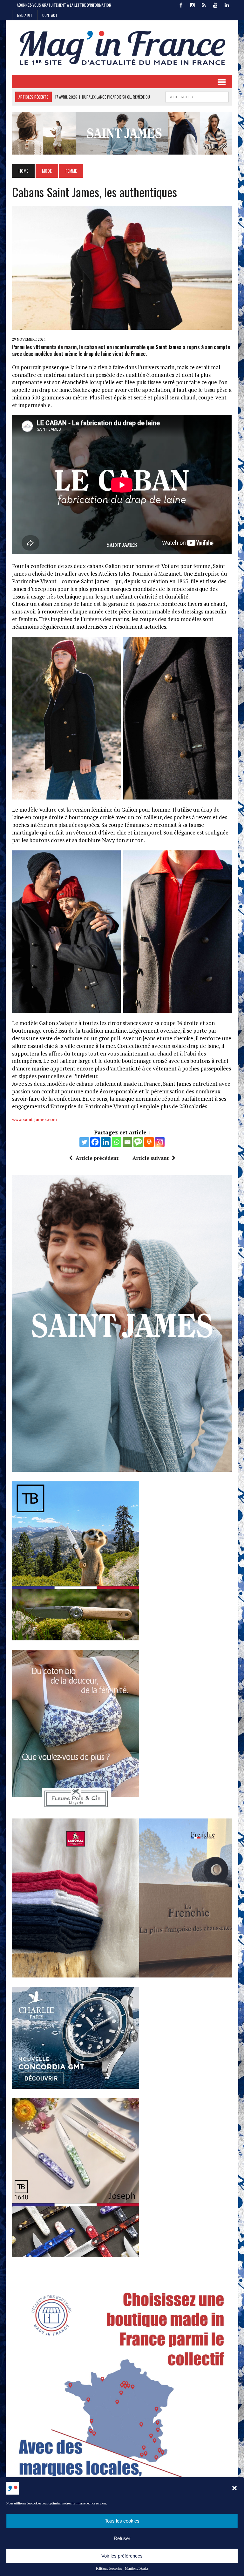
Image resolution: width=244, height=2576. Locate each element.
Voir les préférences (122, 2556)
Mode (47, 171)
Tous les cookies (122, 2521)
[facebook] (181, 4)
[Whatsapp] (117, 1142)
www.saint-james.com (34, 1119)
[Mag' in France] (122, 48)
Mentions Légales (137, 2569)
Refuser (122, 2538)
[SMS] (138, 1142)
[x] (204, 4)
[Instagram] (160, 1142)
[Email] (127, 1142)
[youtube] (215, 4)
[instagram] (193, 4)
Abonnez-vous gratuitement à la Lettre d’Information (64, 5)
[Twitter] (84, 1142)
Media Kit (25, 15)
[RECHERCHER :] (197, 96)
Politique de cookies (109, 2569)
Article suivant (151, 1158)
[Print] (149, 1142)
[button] (234, 2488)
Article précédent (97, 1158)
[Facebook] (95, 1142)
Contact (50, 15)
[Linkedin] (106, 1142)
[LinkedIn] (227, 4)
